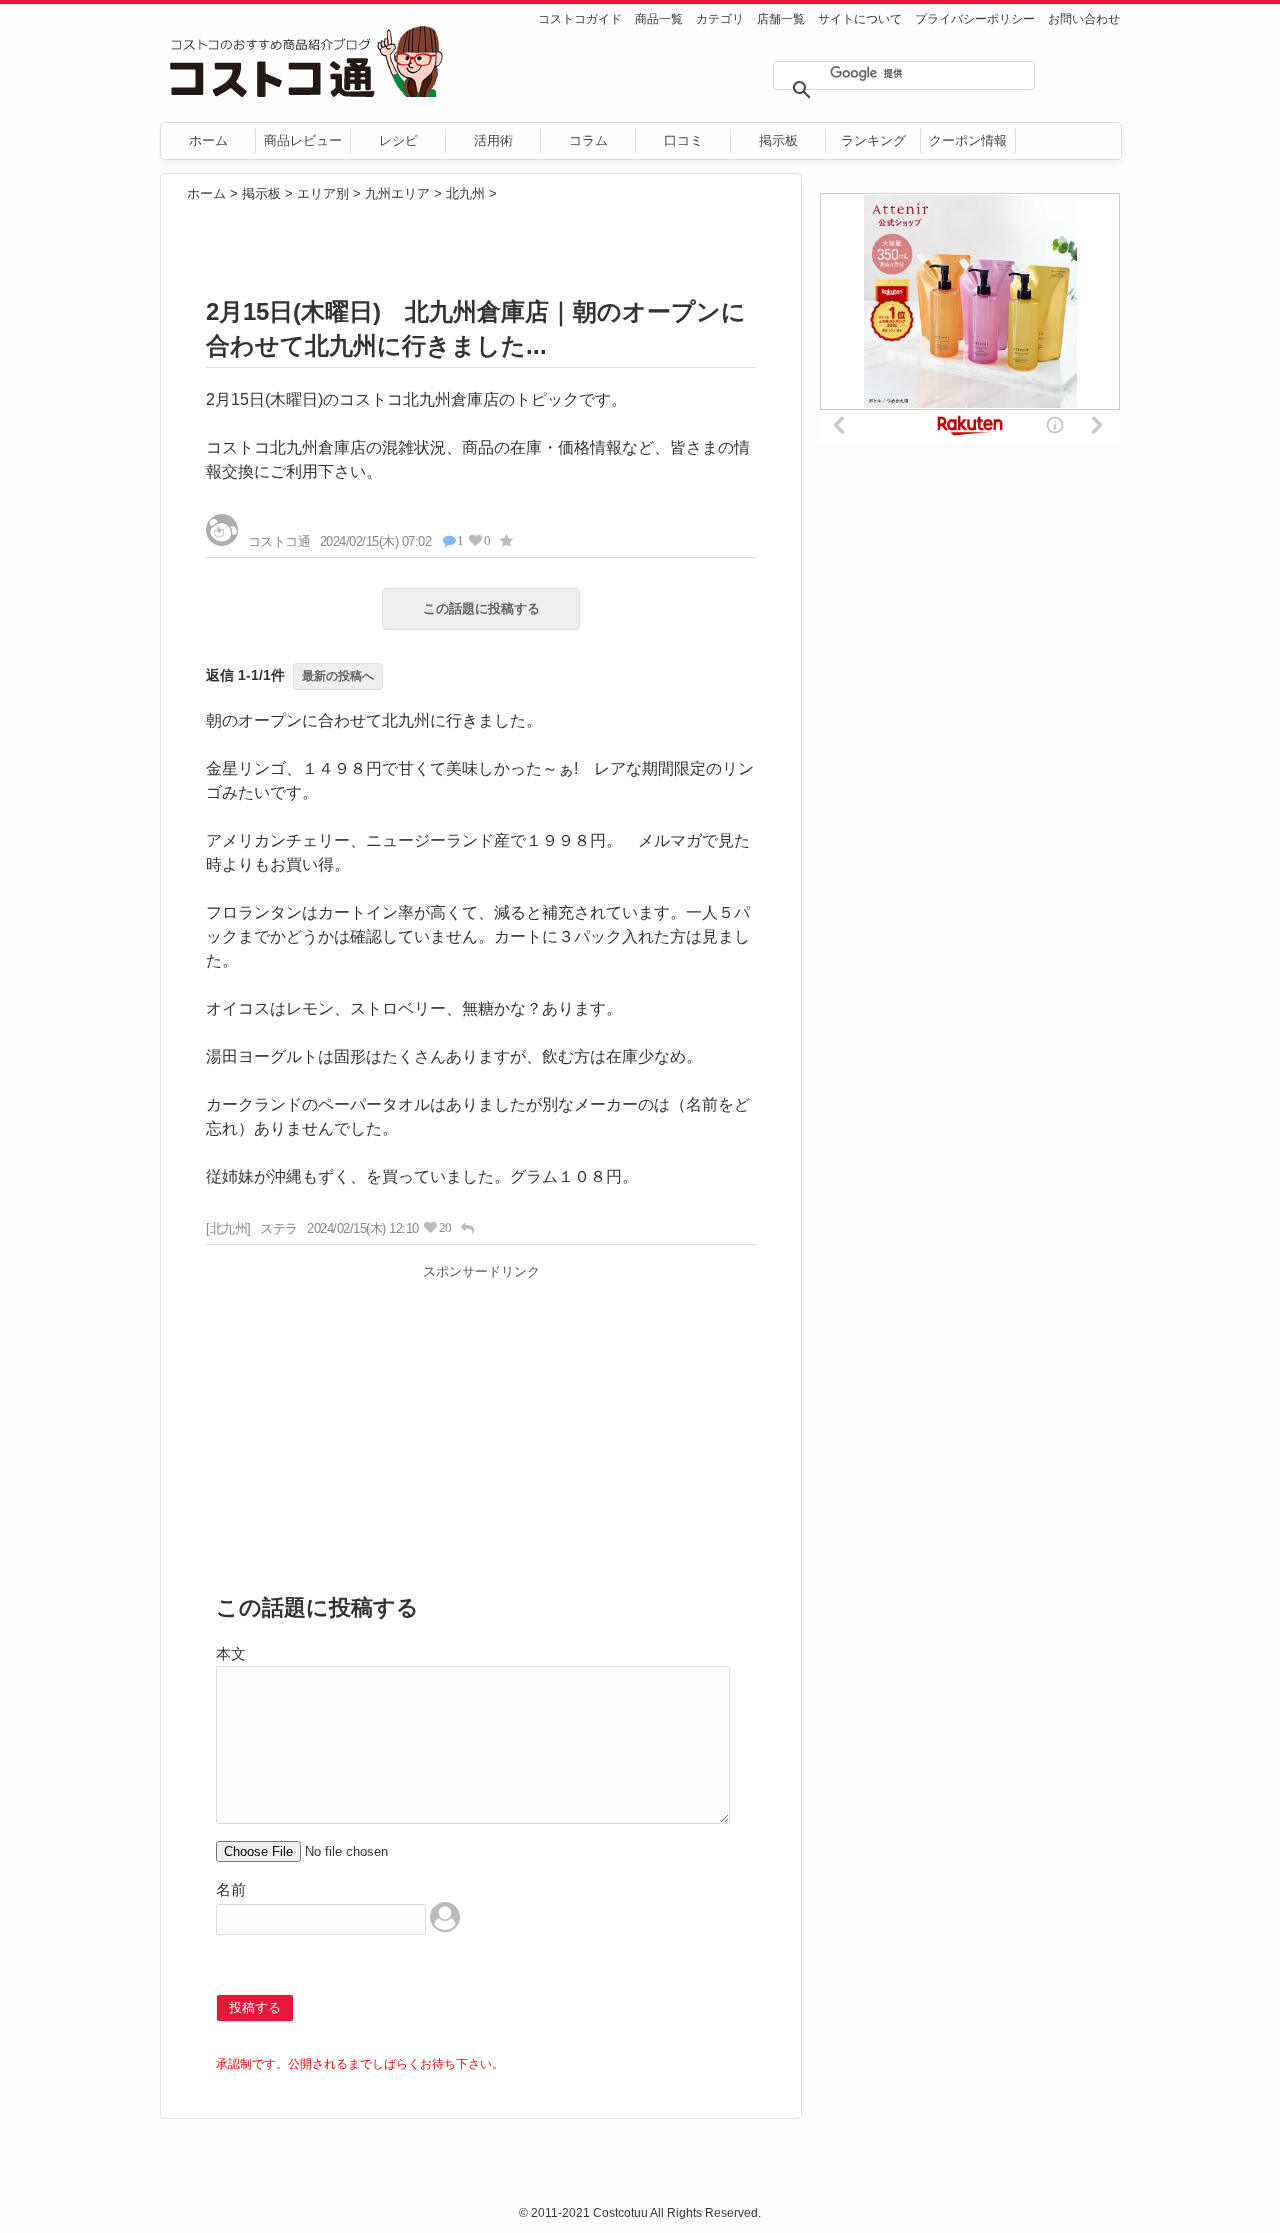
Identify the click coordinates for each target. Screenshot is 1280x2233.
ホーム (208, 140)
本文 (231, 1653)
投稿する (255, 2007)
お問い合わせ (1084, 19)
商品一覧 (659, 19)
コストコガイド (580, 19)
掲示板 (778, 140)
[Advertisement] (481, 1427)
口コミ (683, 140)
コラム (588, 140)
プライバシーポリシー (975, 19)
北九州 (465, 193)
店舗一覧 (781, 19)
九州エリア (397, 193)
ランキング (873, 140)
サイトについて (860, 19)
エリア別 (323, 193)
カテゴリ (720, 19)
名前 (231, 1889)
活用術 (493, 140)
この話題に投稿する (481, 608)
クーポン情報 (968, 140)
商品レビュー (303, 140)
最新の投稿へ (338, 676)
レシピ (398, 140)
